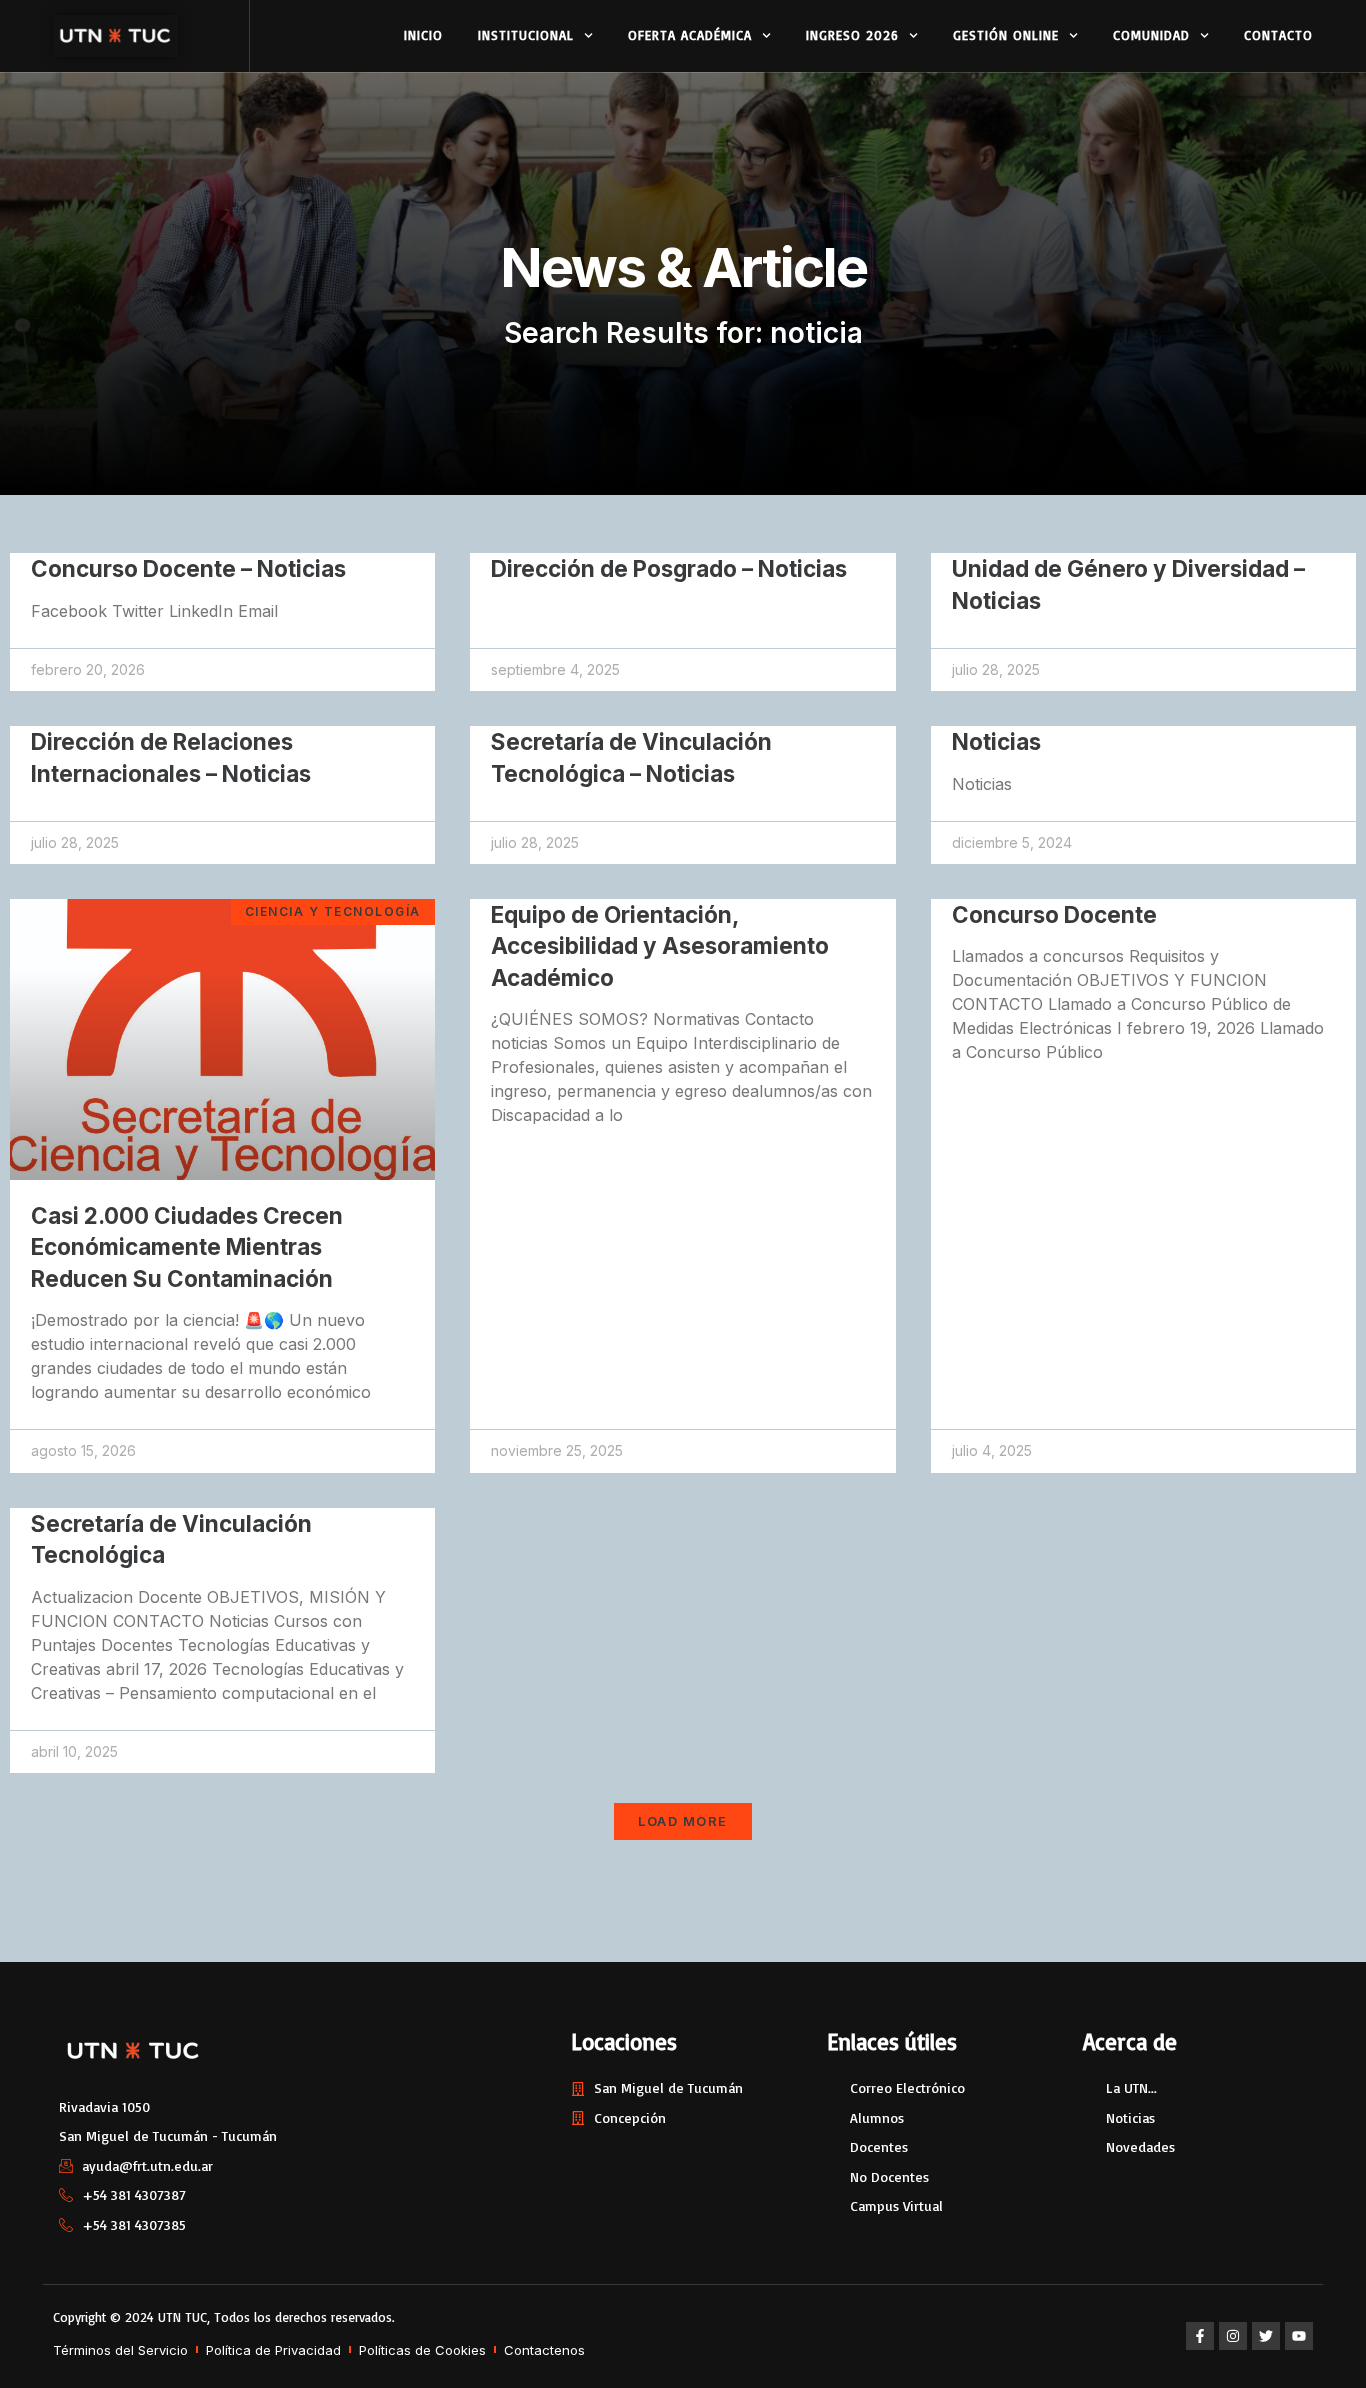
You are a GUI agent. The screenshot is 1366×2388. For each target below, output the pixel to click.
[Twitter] (1266, 2336)
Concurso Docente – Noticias (188, 568)
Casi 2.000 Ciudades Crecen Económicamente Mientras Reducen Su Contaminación (187, 1247)
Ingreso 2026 (852, 35)
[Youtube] (1299, 2336)
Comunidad (1151, 35)
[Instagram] (1233, 2336)
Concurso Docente (1054, 914)
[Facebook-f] (1200, 2336)
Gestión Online (1006, 35)
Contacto (1278, 35)
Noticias (996, 741)
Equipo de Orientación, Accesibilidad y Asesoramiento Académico (660, 946)
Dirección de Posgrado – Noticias (669, 568)
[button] (683, 1821)
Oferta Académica (690, 35)
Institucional (526, 35)
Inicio (423, 35)
